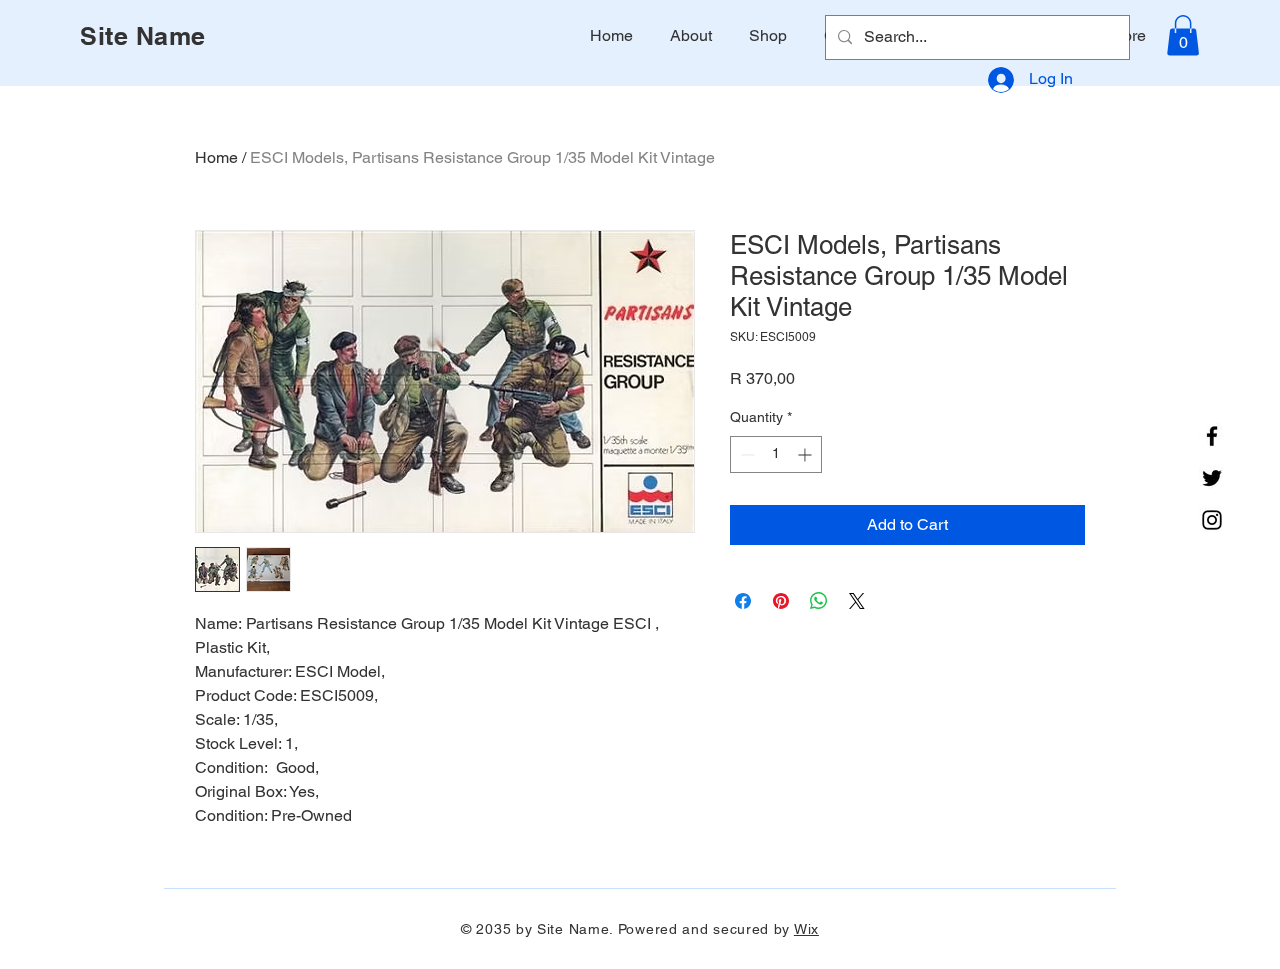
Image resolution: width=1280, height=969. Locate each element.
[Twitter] (1212, 478)
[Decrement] (745, 454)
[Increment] (806, 454)
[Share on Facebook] (743, 601)
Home (216, 157)
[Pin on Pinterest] (781, 601)
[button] (1183, 35)
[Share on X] (857, 601)
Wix (806, 929)
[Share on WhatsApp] (819, 601)
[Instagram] (1212, 520)
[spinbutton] (776, 454)
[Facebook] (1212, 436)
